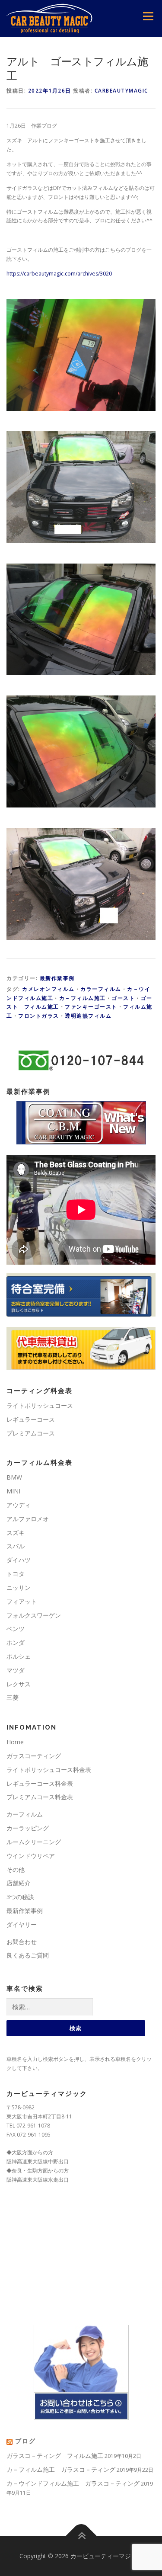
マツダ (16, 1670)
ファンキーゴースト (91, 1007)
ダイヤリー (22, 1924)
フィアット (22, 1601)
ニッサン (19, 1588)
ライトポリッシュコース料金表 (49, 1770)
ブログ (25, 2441)
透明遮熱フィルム (88, 1016)
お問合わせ (22, 1942)
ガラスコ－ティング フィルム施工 (55, 2456)
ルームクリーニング (34, 1842)
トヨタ (16, 1574)
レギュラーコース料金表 (40, 1783)
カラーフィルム (101, 989)
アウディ (19, 1505)
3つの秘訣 (20, 1897)
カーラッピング (28, 1828)
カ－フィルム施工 (83, 998)
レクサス (19, 1684)
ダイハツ (19, 1560)
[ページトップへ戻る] (81, 2536)
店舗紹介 (19, 1883)
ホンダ (16, 1642)
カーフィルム (25, 1814)
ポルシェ (19, 1656)
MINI (13, 1491)
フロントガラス (39, 1016)
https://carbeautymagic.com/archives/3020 (59, 274)
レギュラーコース (31, 1419)
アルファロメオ (28, 1519)
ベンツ (16, 1629)
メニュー (148, 16)
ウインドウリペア (31, 1856)
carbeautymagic (121, 91)
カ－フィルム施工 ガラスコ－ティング (61, 2469)
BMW (14, 1477)
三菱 (13, 1697)
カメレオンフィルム (48, 989)
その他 (16, 1870)
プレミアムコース (31, 1433)
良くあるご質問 (28, 1955)
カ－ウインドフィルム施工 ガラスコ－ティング (73, 2483)
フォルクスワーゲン (34, 1615)
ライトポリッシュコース (40, 1405)
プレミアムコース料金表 (40, 1797)
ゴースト (123, 998)
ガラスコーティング (34, 1756)
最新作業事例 (57, 978)
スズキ (16, 1533)
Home (15, 1742)
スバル (16, 1546)
